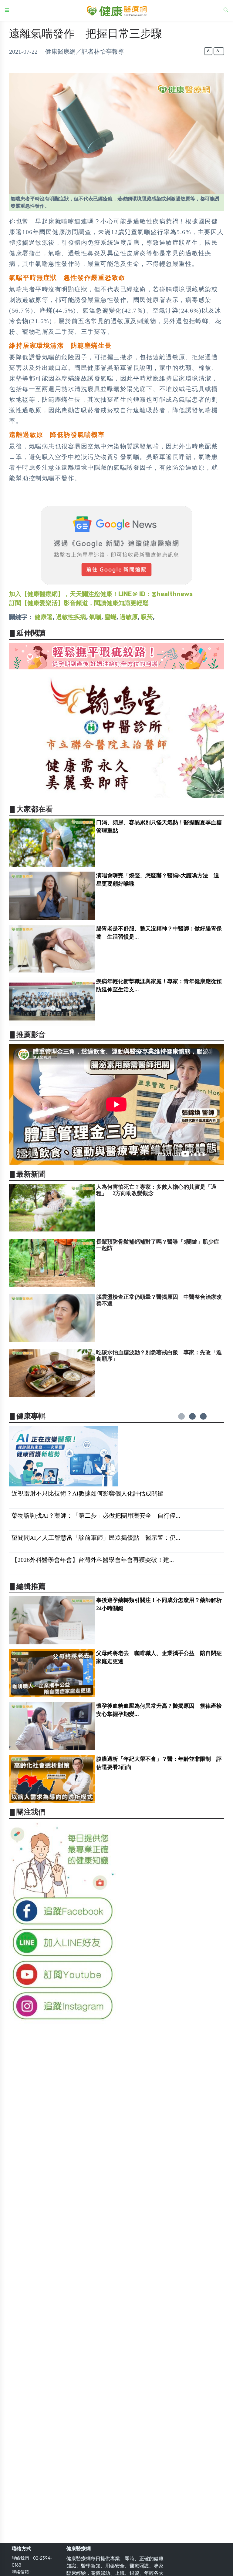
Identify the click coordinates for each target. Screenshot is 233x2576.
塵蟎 (110, 617)
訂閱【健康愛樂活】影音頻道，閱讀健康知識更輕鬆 (79, 603)
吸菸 (147, 617)
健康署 (44, 617)
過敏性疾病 (71, 617)
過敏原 (129, 617)
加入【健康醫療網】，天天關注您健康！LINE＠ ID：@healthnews (101, 594)
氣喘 (95, 617)
